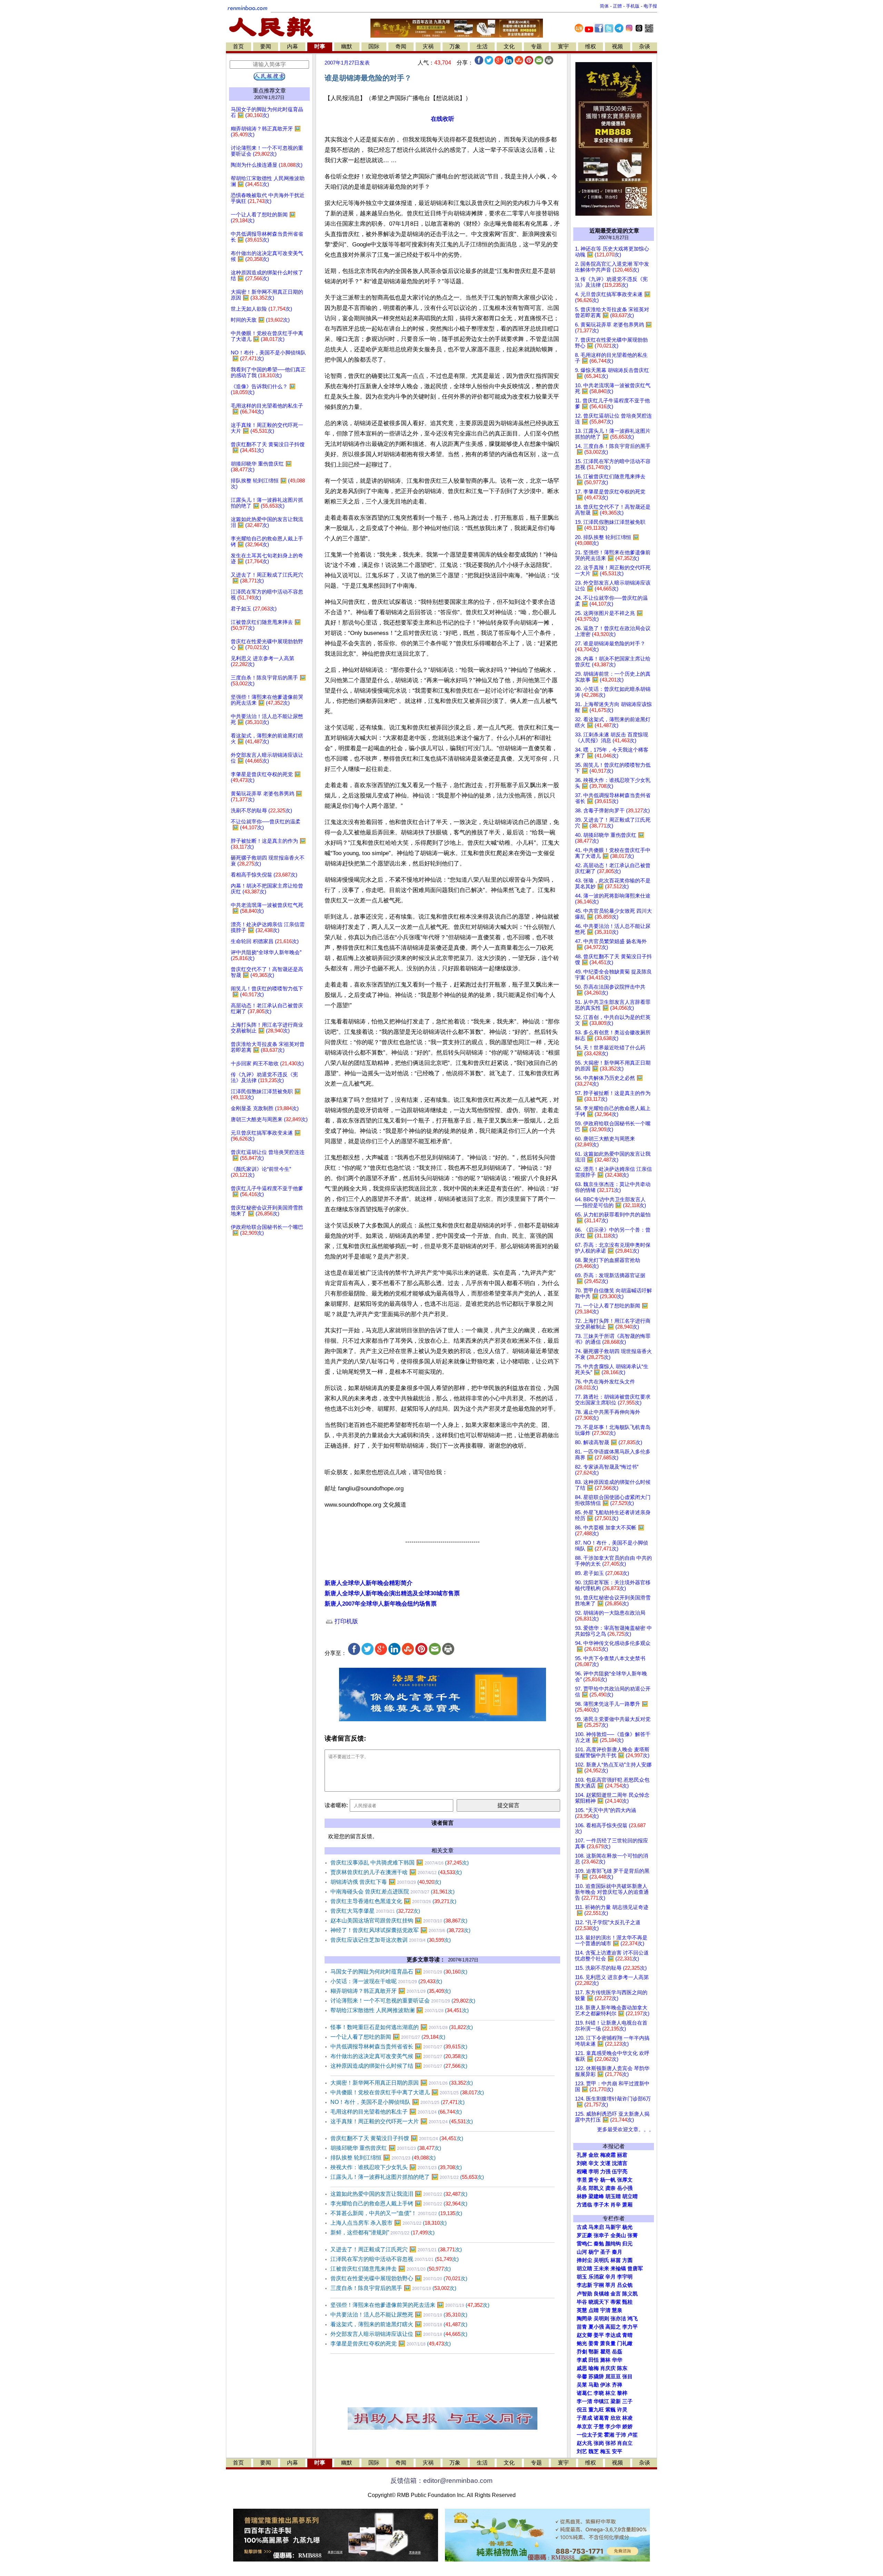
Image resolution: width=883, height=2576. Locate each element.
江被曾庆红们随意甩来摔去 (391, 2269)
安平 (617, 2451)
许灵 (622, 2410)
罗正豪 (584, 2235)
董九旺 (596, 2410)
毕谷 (582, 2302)
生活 (482, 46)
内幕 (292, 46)
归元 (627, 2244)
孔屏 (582, 2155)
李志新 (584, 2285)
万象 (455, 46)
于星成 (584, 2418)
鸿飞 (633, 2319)
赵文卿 (584, 2335)
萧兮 (594, 2180)
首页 (238, 46)
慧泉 (617, 2310)
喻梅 (594, 2368)
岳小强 (625, 2188)
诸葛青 (601, 2418)
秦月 (617, 2252)
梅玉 (605, 2451)
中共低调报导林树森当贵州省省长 (399, 2046)
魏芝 (594, 2451)
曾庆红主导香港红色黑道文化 (393, 1901)
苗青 (582, 2327)
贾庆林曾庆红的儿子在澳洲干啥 (396, 1872)
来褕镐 (618, 2269)
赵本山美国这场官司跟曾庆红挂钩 (399, 1921)
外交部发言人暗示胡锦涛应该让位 (399, 2334)
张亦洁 (618, 2319)
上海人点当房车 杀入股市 (389, 2223)
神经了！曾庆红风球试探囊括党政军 (400, 1930)
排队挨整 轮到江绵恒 (383, 2158)
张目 (627, 2377)
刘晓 (582, 2163)
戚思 (582, 2368)
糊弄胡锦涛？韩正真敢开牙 (391, 1991)
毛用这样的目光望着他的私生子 (396, 2112)
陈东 (622, 2368)
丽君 (622, 2155)
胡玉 (582, 2277)
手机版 (633, 6)
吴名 (582, 2188)
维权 (591, 46)
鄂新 (594, 2352)
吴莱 (582, 2385)
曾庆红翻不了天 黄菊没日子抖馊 (397, 2138)
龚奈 (611, 2188)
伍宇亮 (620, 2172)
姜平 (599, 2335)
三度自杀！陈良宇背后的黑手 (393, 2288)
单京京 (584, 2427)
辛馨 (582, 2377)
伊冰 (605, 2385)
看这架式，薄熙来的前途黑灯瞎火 (399, 2324)
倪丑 (582, 2410)
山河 (582, 2252)
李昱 (582, 2180)
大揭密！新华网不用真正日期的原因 (402, 2083)
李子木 (601, 2205)
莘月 (611, 2285)
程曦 (582, 2172)
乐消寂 (596, 2277)
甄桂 (627, 2302)
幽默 (347, 46)
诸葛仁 (584, 2393)
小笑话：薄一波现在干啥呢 (386, 1981)
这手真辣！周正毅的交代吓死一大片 (402, 2121)
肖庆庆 (608, 2368)
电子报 (650, 6)
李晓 (599, 2393)
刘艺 (582, 2451)
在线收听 (443, 119)
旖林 (605, 2360)
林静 (582, 2196)
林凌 (627, 2418)
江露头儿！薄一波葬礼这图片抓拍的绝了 (407, 2177)
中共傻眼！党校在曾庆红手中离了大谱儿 (407, 2092)
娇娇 (627, 2427)
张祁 (611, 2443)
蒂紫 (616, 2302)
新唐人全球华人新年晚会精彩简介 (369, 1583)
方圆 (627, 2260)
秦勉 (599, 2244)
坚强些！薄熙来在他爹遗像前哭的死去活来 (410, 2305)
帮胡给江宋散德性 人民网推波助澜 (400, 2010)
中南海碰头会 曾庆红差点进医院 (393, 1892)
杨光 (627, 2227)
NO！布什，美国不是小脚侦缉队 (398, 2102)
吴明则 (601, 2319)
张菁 (633, 2235)
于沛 (621, 2435)
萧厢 (627, 2205)
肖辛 (616, 2205)
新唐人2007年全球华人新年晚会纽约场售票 (381, 1604)
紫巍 (611, 2410)
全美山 (618, 2235)
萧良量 (608, 2343)
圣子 (605, 2252)
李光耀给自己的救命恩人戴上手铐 (399, 2203)
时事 (320, 46)
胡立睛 (584, 2269)
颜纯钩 (613, 2244)
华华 (617, 2360)
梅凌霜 (608, 2155)
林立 (611, 2393)
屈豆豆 (613, 2377)
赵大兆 (584, 2443)
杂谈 (645, 46)
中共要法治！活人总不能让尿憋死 (399, 2315)
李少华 (613, 2427)
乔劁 (582, 2352)
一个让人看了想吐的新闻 (388, 2037)
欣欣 (616, 2418)
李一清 (584, 2401)
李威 (582, 2360)
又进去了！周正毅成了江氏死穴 (396, 2249)
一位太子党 (590, 2435)
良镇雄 (601, 2294)
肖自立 (625, 2443)
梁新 (616, 2401)
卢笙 (633, 2435)
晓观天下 (599, 2302)
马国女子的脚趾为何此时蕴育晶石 (399, 1972)
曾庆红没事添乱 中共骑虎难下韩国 (400, 1863)
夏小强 (596, 2327)
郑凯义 (596, 2188)
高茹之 (613, 2327)
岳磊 (617, 2352)
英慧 (582, 2310)
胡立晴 (630, 2196)
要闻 (266, 46)
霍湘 (609, 2435)
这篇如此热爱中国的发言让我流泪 (399, 2194)
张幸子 (601, 2235)
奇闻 (401, 46)
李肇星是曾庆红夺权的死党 (391, 2344)
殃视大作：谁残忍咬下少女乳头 (396, 2167)
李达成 (613, 2335)
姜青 (594, 2343)
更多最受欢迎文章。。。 (626, 2129)
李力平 (630, 2327)
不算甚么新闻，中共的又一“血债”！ (396, 2213)
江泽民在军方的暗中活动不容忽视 (395, 2259)
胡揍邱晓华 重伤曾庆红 (386, 2148)
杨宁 (594, 2252)
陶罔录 (584, 2319)
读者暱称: (336, 1805)
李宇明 (625, 2277)
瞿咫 (605, 2352)
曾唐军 (635, 2269)
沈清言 (620, 2163)
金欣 (594, 2155)
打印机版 (345, 1621)
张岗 (599, 2443)
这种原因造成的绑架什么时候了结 (399, 2066)
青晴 (627, 2335)
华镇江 (601, 2401)
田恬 (594, 2360)
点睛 (594, 2310)
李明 (594, 2172)
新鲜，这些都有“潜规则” (383, 2232)
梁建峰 (596, 2196)
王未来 (601, 2269)
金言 (616, 2294)
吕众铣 (625, 2285)
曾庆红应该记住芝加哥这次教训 (391, 1940)
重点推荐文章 (269, 91)
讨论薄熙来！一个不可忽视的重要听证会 (403, 2001)
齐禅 (617, 2385)
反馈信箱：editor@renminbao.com (441, 2481)
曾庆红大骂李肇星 (375, 1911)
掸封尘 (584, 2260)
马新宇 (613, 2227)
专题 (536, 46)
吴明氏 (601, 2260)
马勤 (594, 2385)
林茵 (616, 2260)
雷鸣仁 (584, 2244)
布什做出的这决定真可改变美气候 (399, 2056)
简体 (604, 6)
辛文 (594, 2163)
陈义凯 (630, 2294)
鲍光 (582, 2343)
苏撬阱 (596, 2377)
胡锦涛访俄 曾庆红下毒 (386, 1882)
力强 (605, 2172)
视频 (617, 46)
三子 (627, 2401)
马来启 (596, 2227)
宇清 (605, 2310)
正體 (617, 6)
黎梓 (622, 2393)
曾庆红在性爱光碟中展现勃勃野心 (399, 2278)
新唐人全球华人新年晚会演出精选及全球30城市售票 (392, 1593)
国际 (374, 46)
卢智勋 (584, 2294)
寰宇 (563, 46)
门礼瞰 (625, 2343)
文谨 (605, 2163)
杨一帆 (608, 2180)
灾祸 (428, 46)
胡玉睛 (613, 2196)
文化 (509, 46)
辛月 (611, 2277)
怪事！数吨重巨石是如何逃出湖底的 (402, 2027)
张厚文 (625, 2180)
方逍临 (584, 2205)
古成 (582, 2227)
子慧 (599, 2427)
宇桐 (599, 2285)
